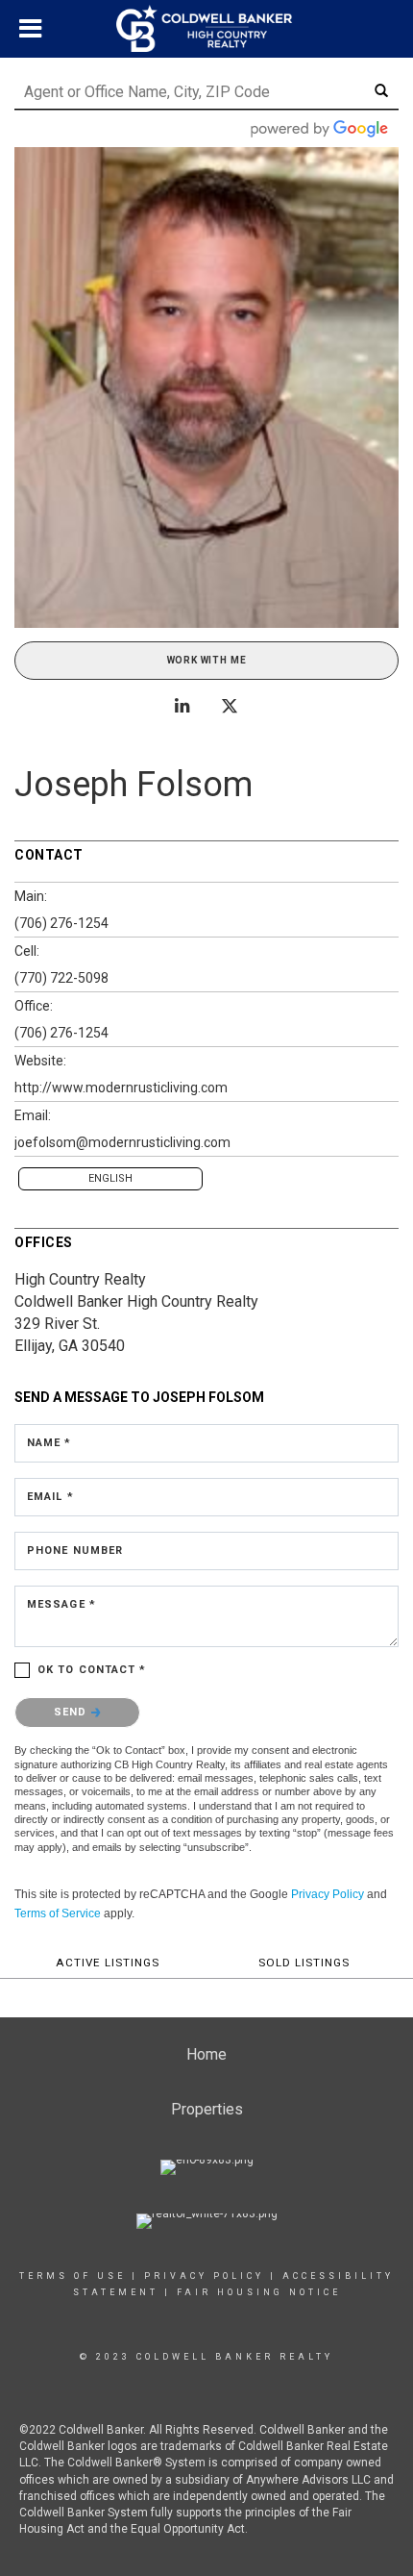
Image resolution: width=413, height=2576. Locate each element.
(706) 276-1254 (61, 923)
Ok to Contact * (92, 1670)
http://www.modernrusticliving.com (121, 1088)
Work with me (207, 660)
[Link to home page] (206, 29)
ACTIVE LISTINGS (108, 1963)
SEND (73, 1712)
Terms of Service (58, 1913)
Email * (50, 1497)
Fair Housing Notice (259, 2292)
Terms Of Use (73, 2276)
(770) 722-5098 (61, 978)
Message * (61, 1604)
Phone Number (75, 1551)
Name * (49, 1443)
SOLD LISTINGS (304, 1963)
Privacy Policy (328, 1894)
